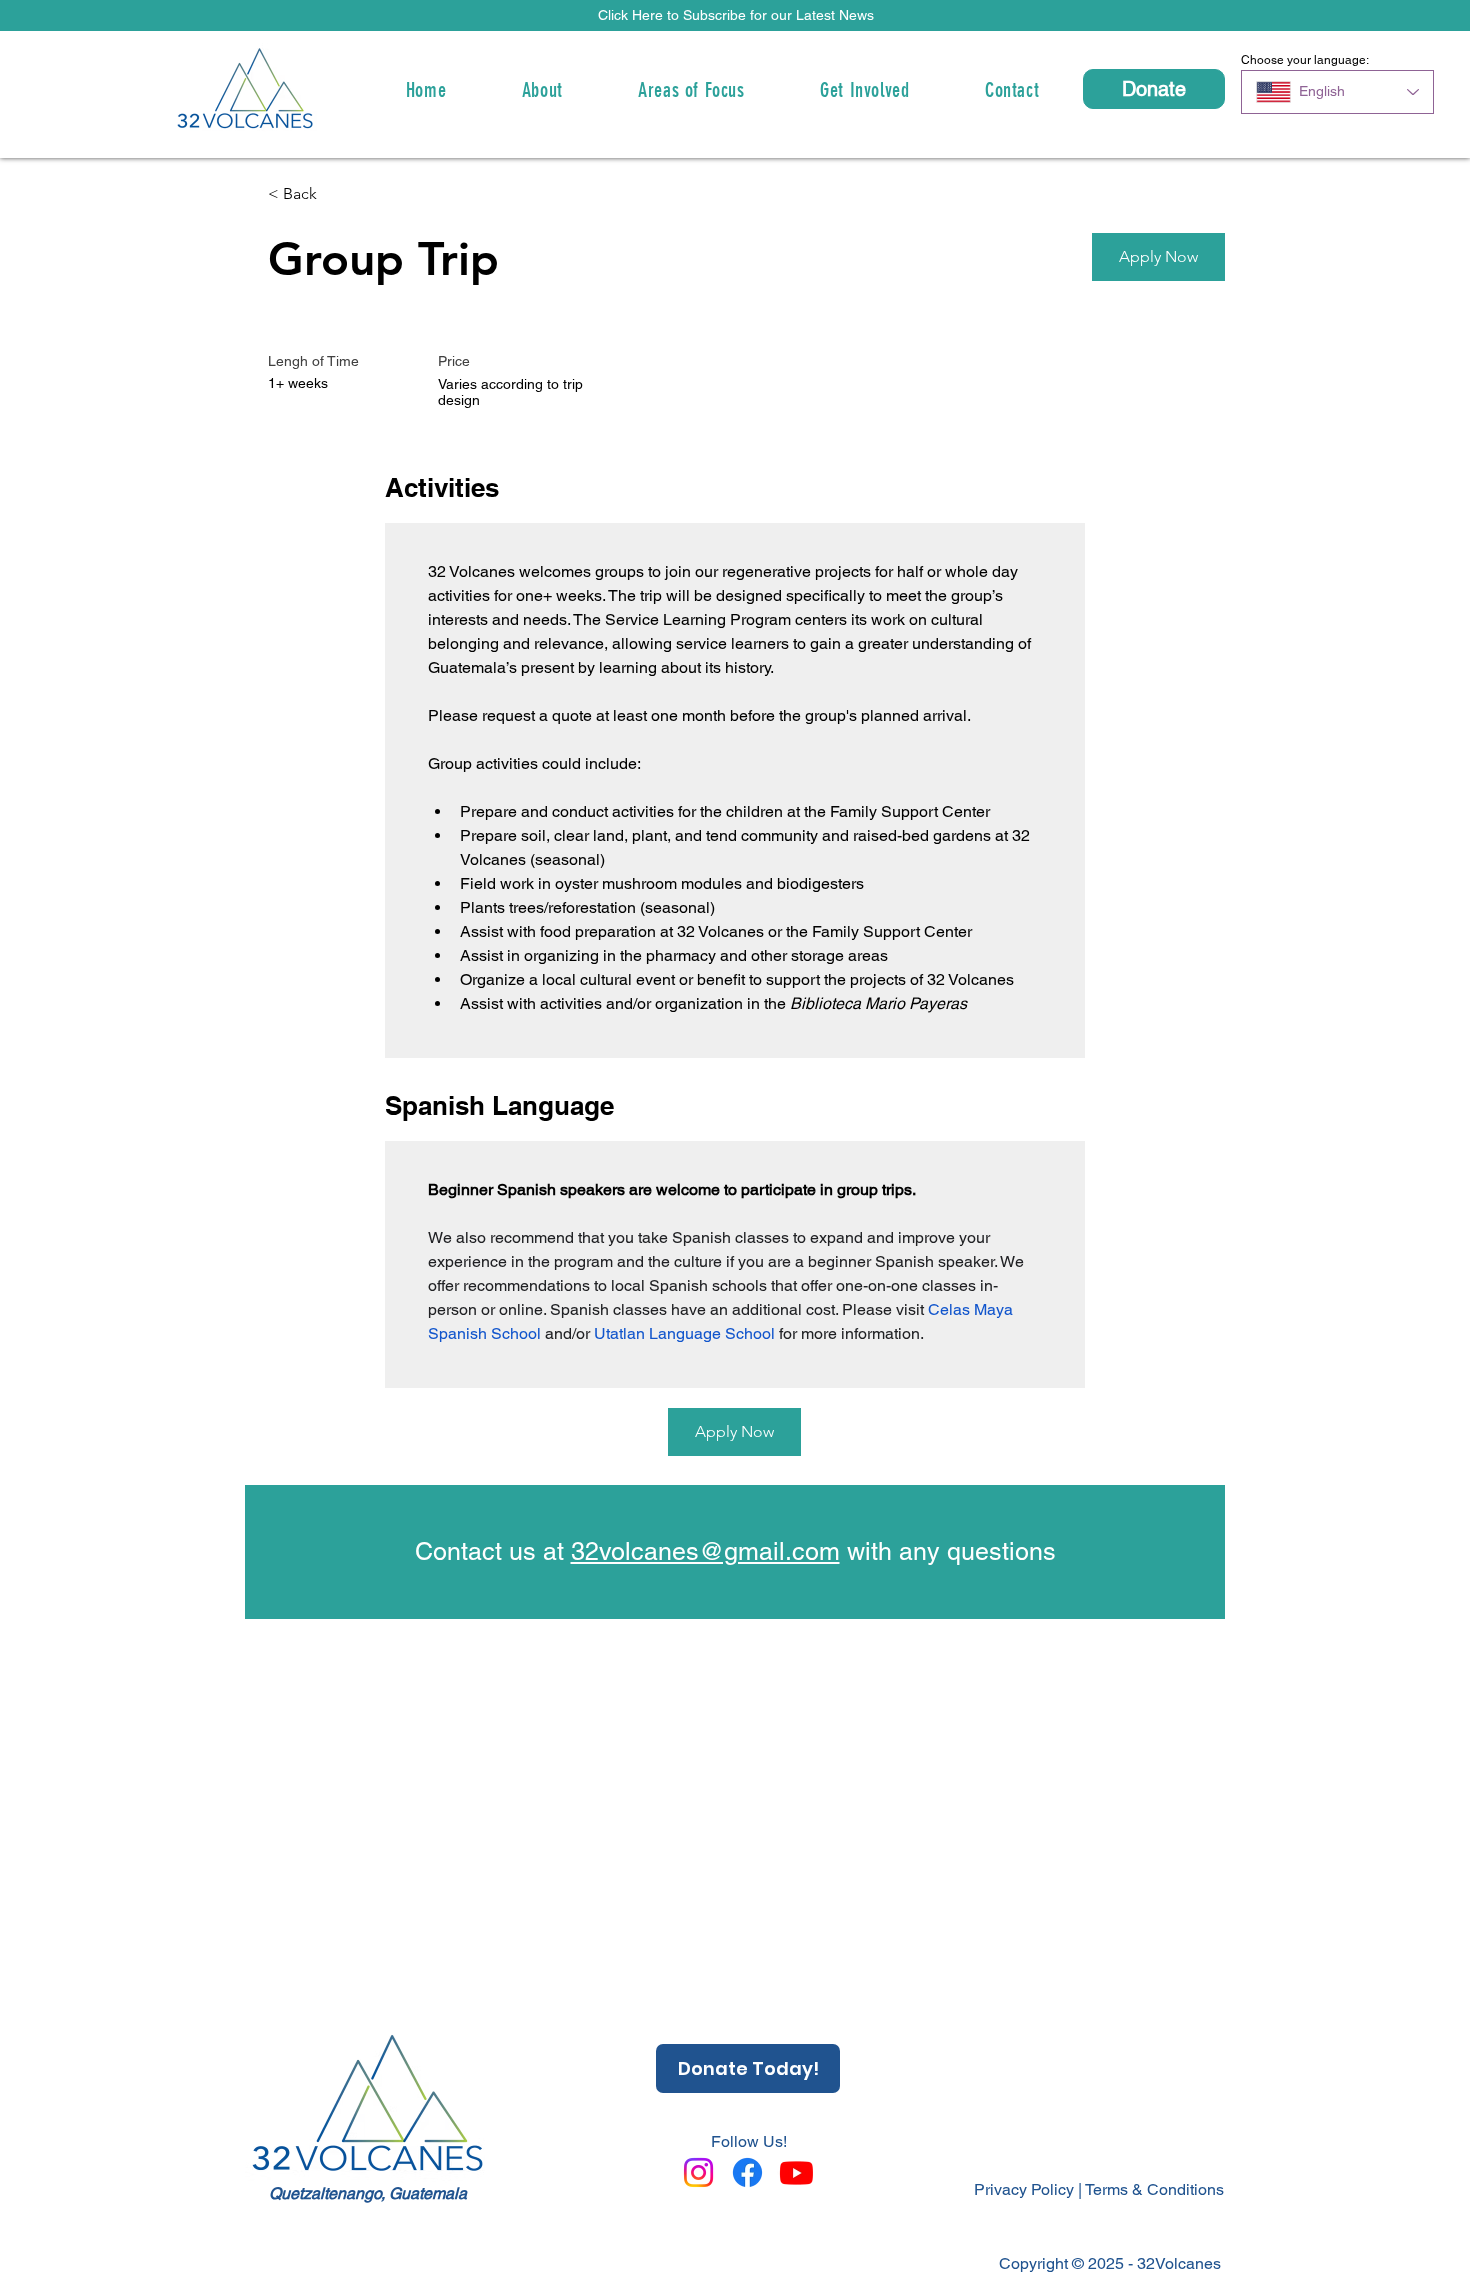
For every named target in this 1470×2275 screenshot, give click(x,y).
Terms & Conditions (1154, 2189)
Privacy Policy (1024, 2189)
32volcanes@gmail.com (705, 1551)
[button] (735, 15)
